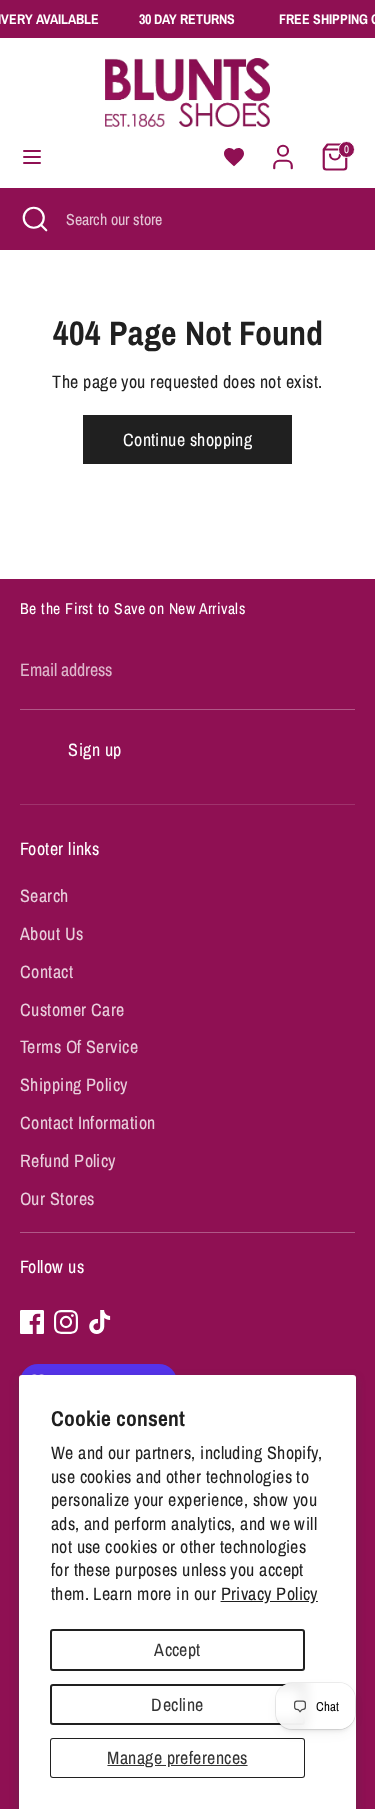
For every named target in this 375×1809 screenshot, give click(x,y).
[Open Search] (33, 219)
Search (44, 895)
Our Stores (57, 1198)
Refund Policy (68, 1160)
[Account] (283, 150)
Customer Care (72, 1009)
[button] (234, 157)
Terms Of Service (79, 1046)
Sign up (94, 749)
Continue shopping (188, 439)
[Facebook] (32, 1322)
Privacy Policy (269, 1593)
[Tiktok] (100, 1322)
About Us (52, 933)
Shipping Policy (74, 1084)
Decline (177, 1704)
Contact (46, 971)
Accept (177, 1649)
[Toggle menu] (32, 157)
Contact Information (88, 1122)
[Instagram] (66, 1322)
